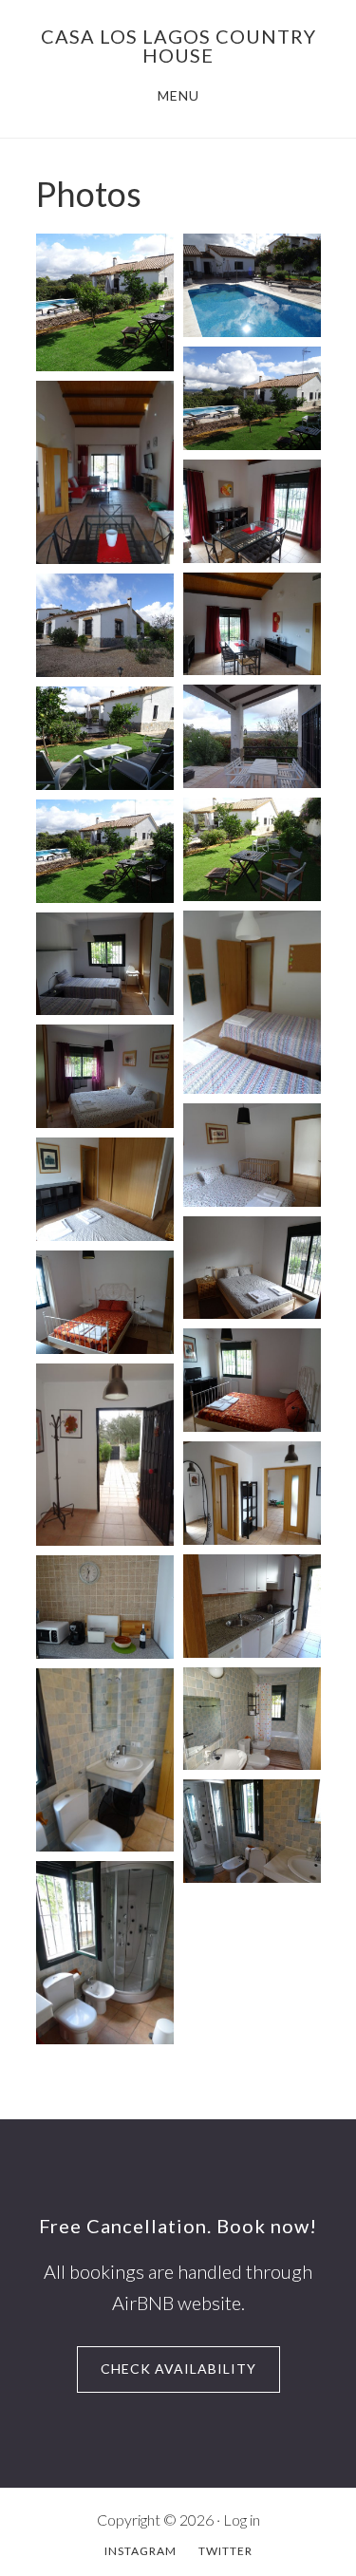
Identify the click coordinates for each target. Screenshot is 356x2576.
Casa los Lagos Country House (178, 46)
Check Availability (178, 2369)
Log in (242, 2520)
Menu (178, 95)
